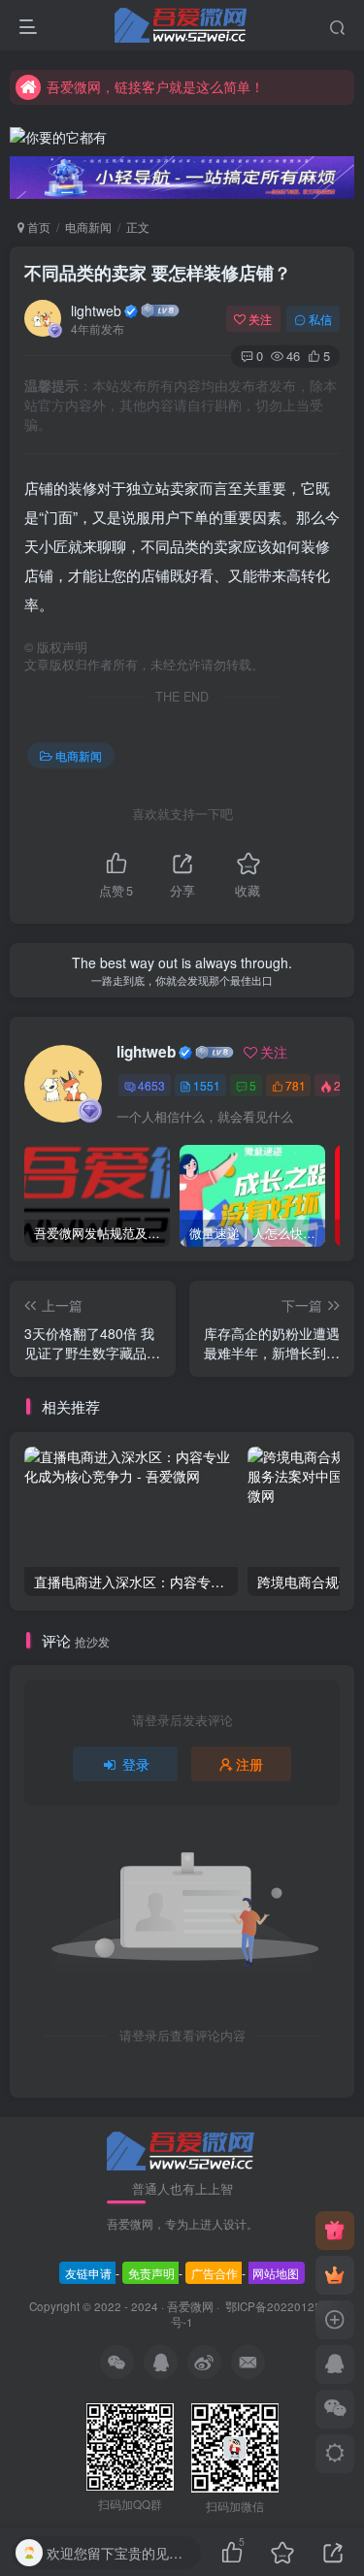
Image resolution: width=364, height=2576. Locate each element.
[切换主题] (335, 2454)
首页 (37, 227)
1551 (207, 1085)
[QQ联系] (335, 2364)
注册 (249, 1764)
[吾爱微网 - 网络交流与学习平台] (182, 2150)
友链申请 (88, 2273)
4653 (151, 1085)
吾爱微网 (190, 2306)
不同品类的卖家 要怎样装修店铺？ (158, 273)
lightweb (96, 310)
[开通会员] (335, 2275)
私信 (320, 319)
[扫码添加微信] (335, 2409)
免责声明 (151, 2273)
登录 (136, 1764)
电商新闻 (88, 227)
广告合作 (215, 2273)
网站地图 (276, 2273)
